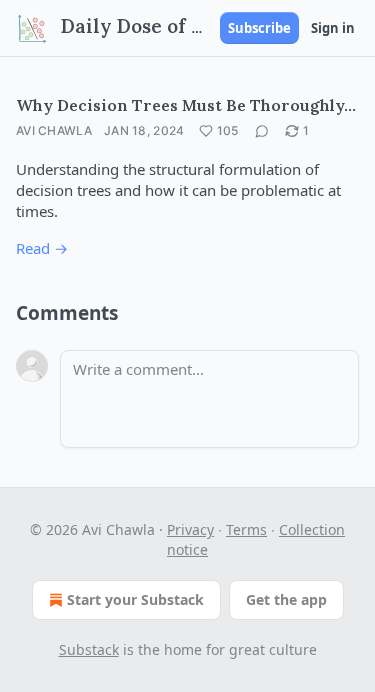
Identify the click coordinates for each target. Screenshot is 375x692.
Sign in (333, 28)
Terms (246, 529)
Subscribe (259, 28)
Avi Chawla (54, 130)
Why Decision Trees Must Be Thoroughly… (186, 105)
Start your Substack (135, 599)
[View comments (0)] (262, 131)
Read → (42, 248)
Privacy (190, 529)
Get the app (286, 599)
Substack (89, 649)
